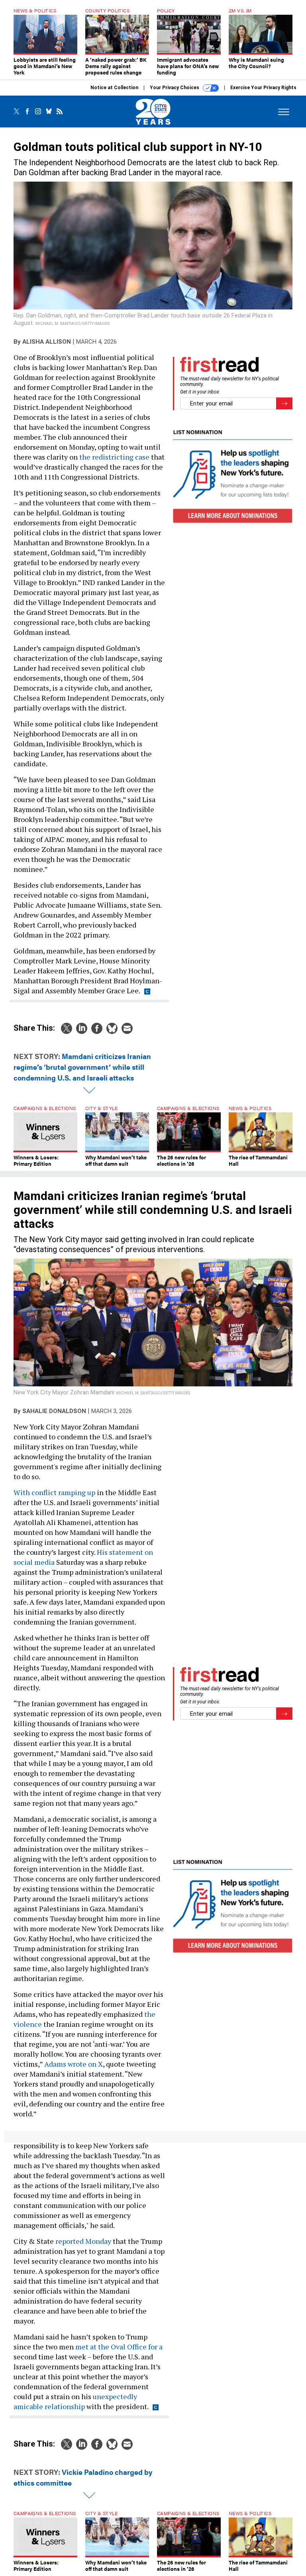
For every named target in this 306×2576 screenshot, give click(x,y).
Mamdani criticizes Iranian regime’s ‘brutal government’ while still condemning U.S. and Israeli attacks (82, 1067)
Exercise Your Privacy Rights (263, 88)
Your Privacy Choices (175, 88)
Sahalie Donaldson (54, 1411)
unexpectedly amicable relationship (75, 2401)
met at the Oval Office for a (119, 2347)
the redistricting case (114, 457)
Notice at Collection (114, 88)
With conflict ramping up (54, 1492)
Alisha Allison (47, 342)
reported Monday (83, 2241)
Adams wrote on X (74, 2064)
